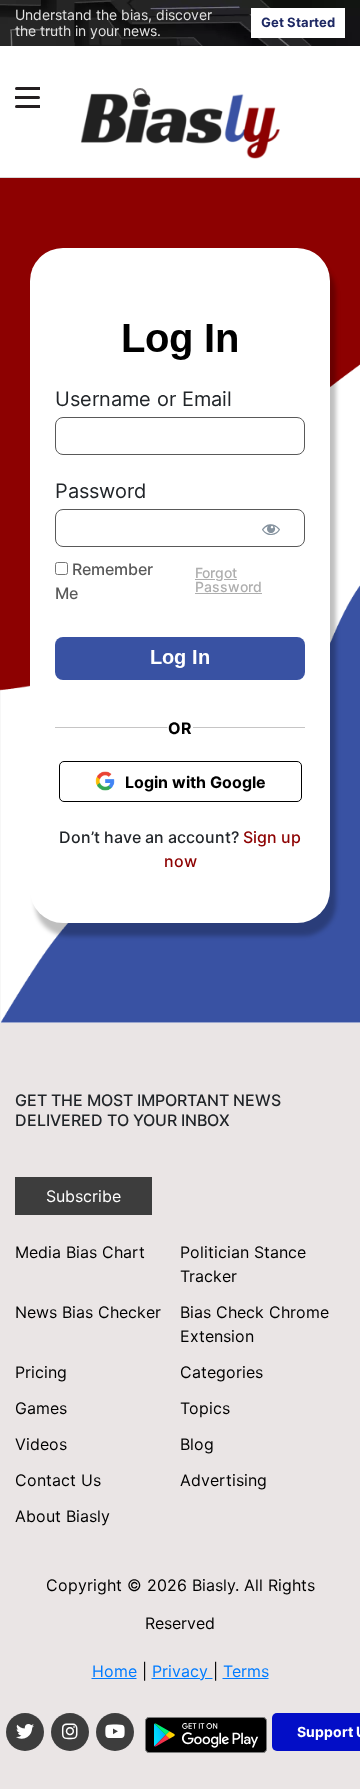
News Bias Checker (88, 1312)
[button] (141, 97)
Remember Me (104, 581)
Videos (41, 1444)
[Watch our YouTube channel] (115, 1732)
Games (41, 1408)
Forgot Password (228, 579)
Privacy (182, 1671)
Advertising (223, 1480)
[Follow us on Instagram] (70, 1732)
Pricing (41, 1372)
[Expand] (27, 97)
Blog (197, 1444)
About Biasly (62, 1516)
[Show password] (270, 529)
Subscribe (83, 1196)
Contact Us (58, 1480)
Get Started (298, 22)
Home (114, 1671)
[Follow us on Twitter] (25, 1732)
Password (100, 491)
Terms (246, 1671)
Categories (221, 1372)
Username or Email (143, 399)
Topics (205, 1408)
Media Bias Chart (80, 1252)
